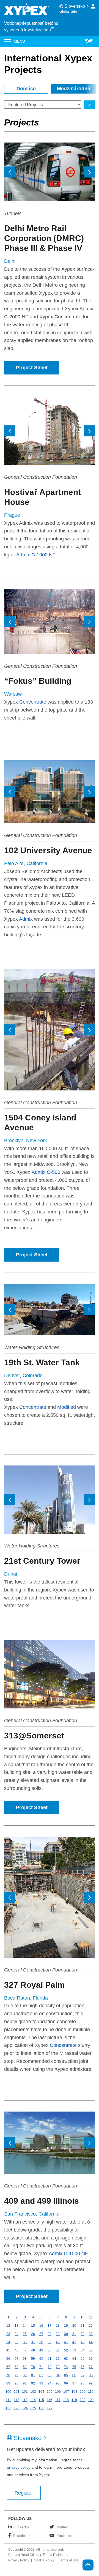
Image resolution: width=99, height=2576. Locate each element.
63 (66, 2359)
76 (82, 2367)
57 (16, 2359)
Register (24, 2493)
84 (58, 2375)
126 (41, 2408)
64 (74, 2359)
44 (91, 2342)
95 (58, 2383)
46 (16, 2350)
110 (91, 2392)
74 (66, 2367)
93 (41, 2383)
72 (50, 2367)
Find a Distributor (56, 2555)
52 (66, 2350)
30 (66, 2334)
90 (16, 2383)
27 (41, 2334)
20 (74, 2326)
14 (25, 2326)
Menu (19, 41)
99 (91, 2383)
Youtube (64, 2535)
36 (25, 2342)
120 (83, 2400)
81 (33, 2375)
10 (82, 2317)
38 (41, 2342)
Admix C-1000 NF (36, 555)
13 (16, 2326)
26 (33, 2334)
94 (50, 2383)
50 (50, 2350)
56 (8, 2359)
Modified (67, 1407)
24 (16, 2334)
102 (25, 2392)
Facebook (22, 2535)
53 (74, 2350)
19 (66, 2326)
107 (66, 2392)
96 (66, 2383)
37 (33, 2342)
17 (50, 2326)
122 (8, 2408)
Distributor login (93, 6)
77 (91, 2367)
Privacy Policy (19, 2561)
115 (41, 2400)
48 (33, 2350)
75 (74, 2367)
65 (82, 2359)
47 (25, 2350)
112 (16, 2400)
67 (8, 2367)
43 (82, 2342)
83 (50, 2375)
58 (25, 2359)
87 (82, 2375)
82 (41, 2375)
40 (58, 2342)
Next (89, 172)
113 (25, 2400)
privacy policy (19, 2467)
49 (41, 2350)
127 (50, 2408)
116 (50, 2400)
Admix (26, 919)
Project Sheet (32, 368)
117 (58, 2400)
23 (8, 2334)
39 (50, 2342)
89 (8, 2383)
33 (91, 2334)
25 (25, 2334)
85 (66, 2375)
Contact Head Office (23, 2555)
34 (8, 2342)
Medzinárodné (74, 89)
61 (50, 2359)
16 (41, 2326)
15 (33, 2326)
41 (66, 2342)
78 (8, 2375)
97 (74, 2383)
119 (74, 2400)
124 (25, 2408)
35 (16, 2342)
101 (17, 2392)
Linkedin (22, 2527)
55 (91, 2350)
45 (8, 2350)
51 (58, 2350)
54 (82, 2350)
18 (58, 2326)
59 (33, 2359)
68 (16, 2367)
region (87, 41)
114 (33, 2400)
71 (41, 2367)
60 (41, 2359)
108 (74, 2392)
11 (91, 2317)
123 (17, 2408)
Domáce (26, 89)
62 (58, 2359)
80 (25, 2375)
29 (58, 2334)
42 (74, 2342)
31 (74, 2334)
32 (82, 2334)
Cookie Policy (44, 2561)
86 (74, 2375)
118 (66, 2400)
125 (33, 2408)
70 (33, 2367)
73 (58, 2367)
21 (82, 2326)
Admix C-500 (46, 1172)
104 (41, 2392)
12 (8, 2326)
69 (25, 2367)
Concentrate (33, 702)
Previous (10, 172)
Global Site (68, 11)
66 (91, 2359)
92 (33, 2383)
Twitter (62, 2527)
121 (91, 2400)
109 (83, 2392)
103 (33, 2392)
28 (50, 2334)
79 (16, 2375)
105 (50, 2392)
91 (25, 2383)
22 (91, 2326)
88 (91, 2375)
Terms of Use (69, 2561)
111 (8, 2400)
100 (8, 2392)
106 (58, 2392)
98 (82, 2383)
